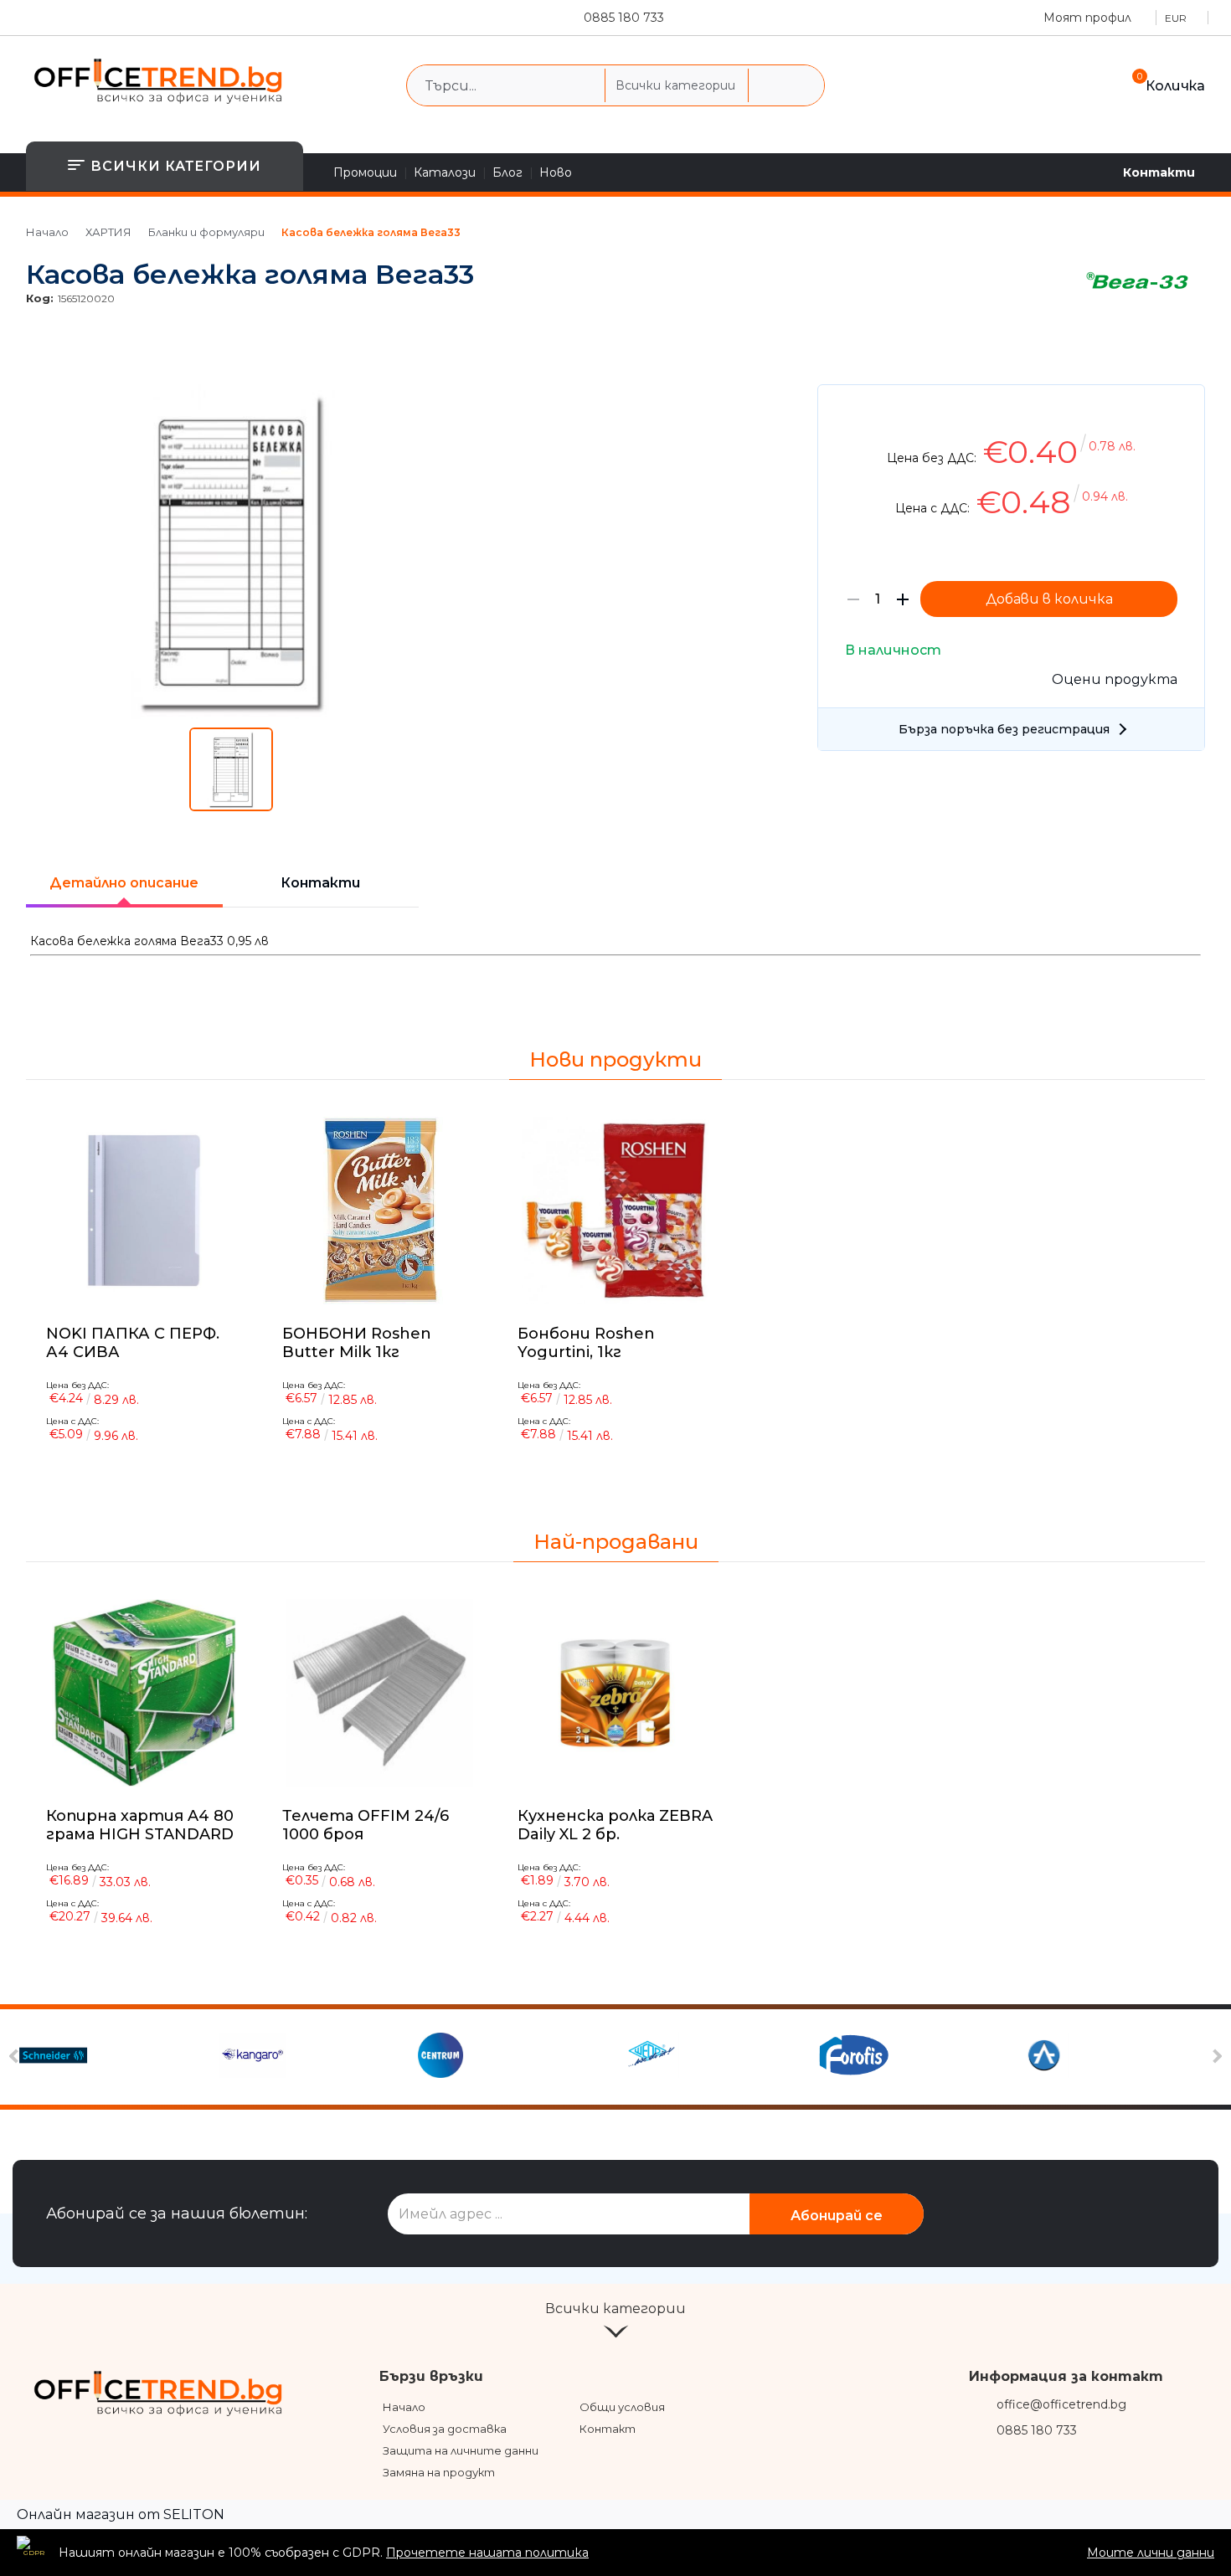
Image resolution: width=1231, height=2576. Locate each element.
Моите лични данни (1151, 2553)
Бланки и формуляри (206, 232)
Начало (47, 232)
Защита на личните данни (461, 2450)
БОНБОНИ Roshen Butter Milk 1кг (357, 1342)
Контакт (608, 2429)
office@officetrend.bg (1061, 2404)
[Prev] (16, 2057)
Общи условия (622, 2407)
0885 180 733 (624, 18)
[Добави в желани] (1184, 410)
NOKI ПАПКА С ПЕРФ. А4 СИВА (133, 1342)
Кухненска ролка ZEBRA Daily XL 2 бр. (615, 1825)
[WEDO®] (715, 2057)
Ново (556, 172)
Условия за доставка (445, 2429)
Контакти (1159, 172)
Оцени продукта (1115, 679)
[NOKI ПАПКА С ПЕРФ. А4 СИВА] (144, 1211)
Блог (507, 172)
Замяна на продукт (439, 2472)
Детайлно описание (124, 883)
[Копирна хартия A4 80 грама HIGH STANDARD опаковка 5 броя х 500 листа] (144, 1693)
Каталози (445, 172)
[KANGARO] (316, 2057)
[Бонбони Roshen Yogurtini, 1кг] (615, 1211)
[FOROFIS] (915, 2057)
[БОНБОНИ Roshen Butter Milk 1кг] (379, 1211)
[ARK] (1114, 2057)
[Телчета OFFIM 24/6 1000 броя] (380, 1693)
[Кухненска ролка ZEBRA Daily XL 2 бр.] (615, 1693)
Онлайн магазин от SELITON (121, 2514)
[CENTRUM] (515, 2057)
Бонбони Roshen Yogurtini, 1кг (586, 1342)
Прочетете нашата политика (487, 2553)
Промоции (365, 172)
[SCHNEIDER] (117, 2057)
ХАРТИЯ (108, 232)
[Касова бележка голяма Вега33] (232, 715)
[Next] (1216, 2057)
